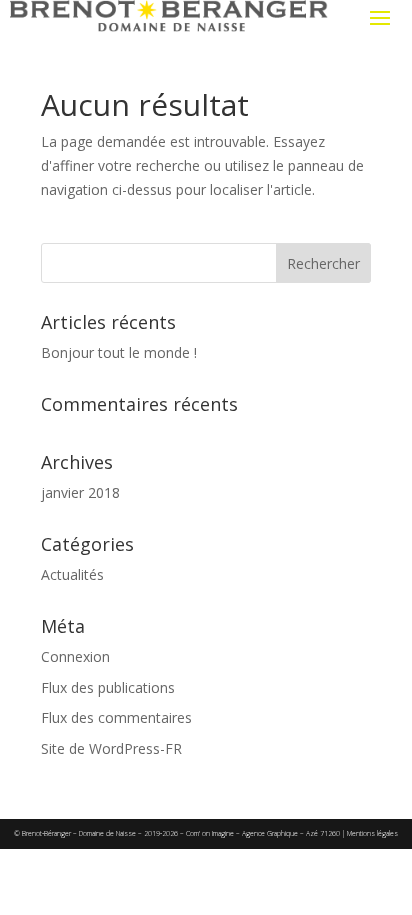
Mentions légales (372, 833)
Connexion (75, 656)
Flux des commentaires (116, 717)
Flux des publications (108, 687)
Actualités (72, 574)
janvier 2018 (80, 492)
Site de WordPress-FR (111, 748)
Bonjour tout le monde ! (119, 352)
